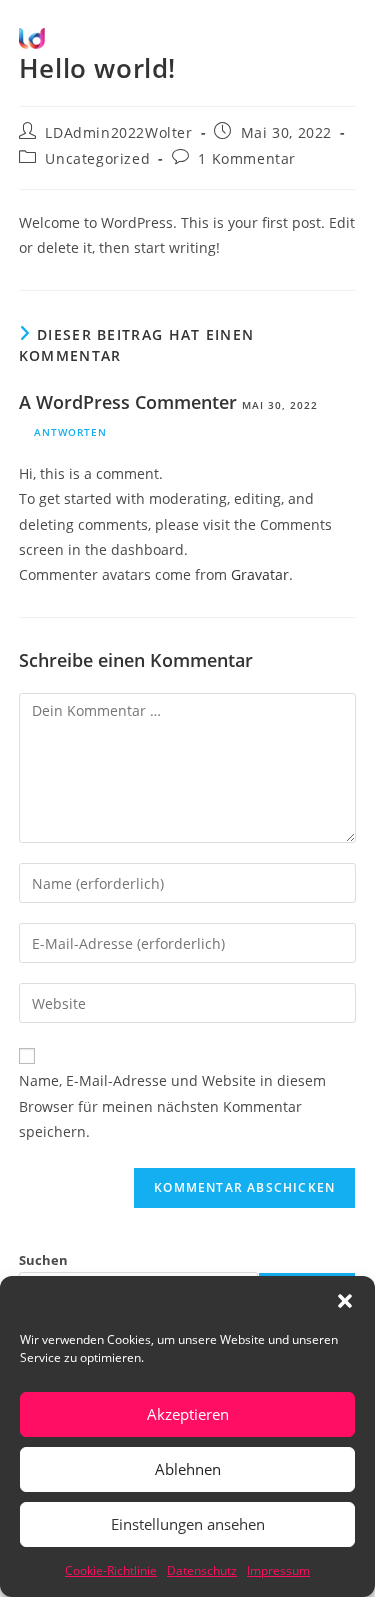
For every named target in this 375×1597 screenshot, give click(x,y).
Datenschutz (202, 1570)
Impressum (278, 1570)
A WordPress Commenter (128, 402)
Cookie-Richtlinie (111, 1570)
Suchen (43, 1260)
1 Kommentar (247, 158)
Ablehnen (188, 1469)
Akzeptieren (188, 1414)
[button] (345, 1301)
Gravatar (260, 574)
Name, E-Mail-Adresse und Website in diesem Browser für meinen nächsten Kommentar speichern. (172, 1105)
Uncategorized (97, 158)
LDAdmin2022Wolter (118, 132)
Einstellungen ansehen (188, 1524)
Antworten (70, 432)
